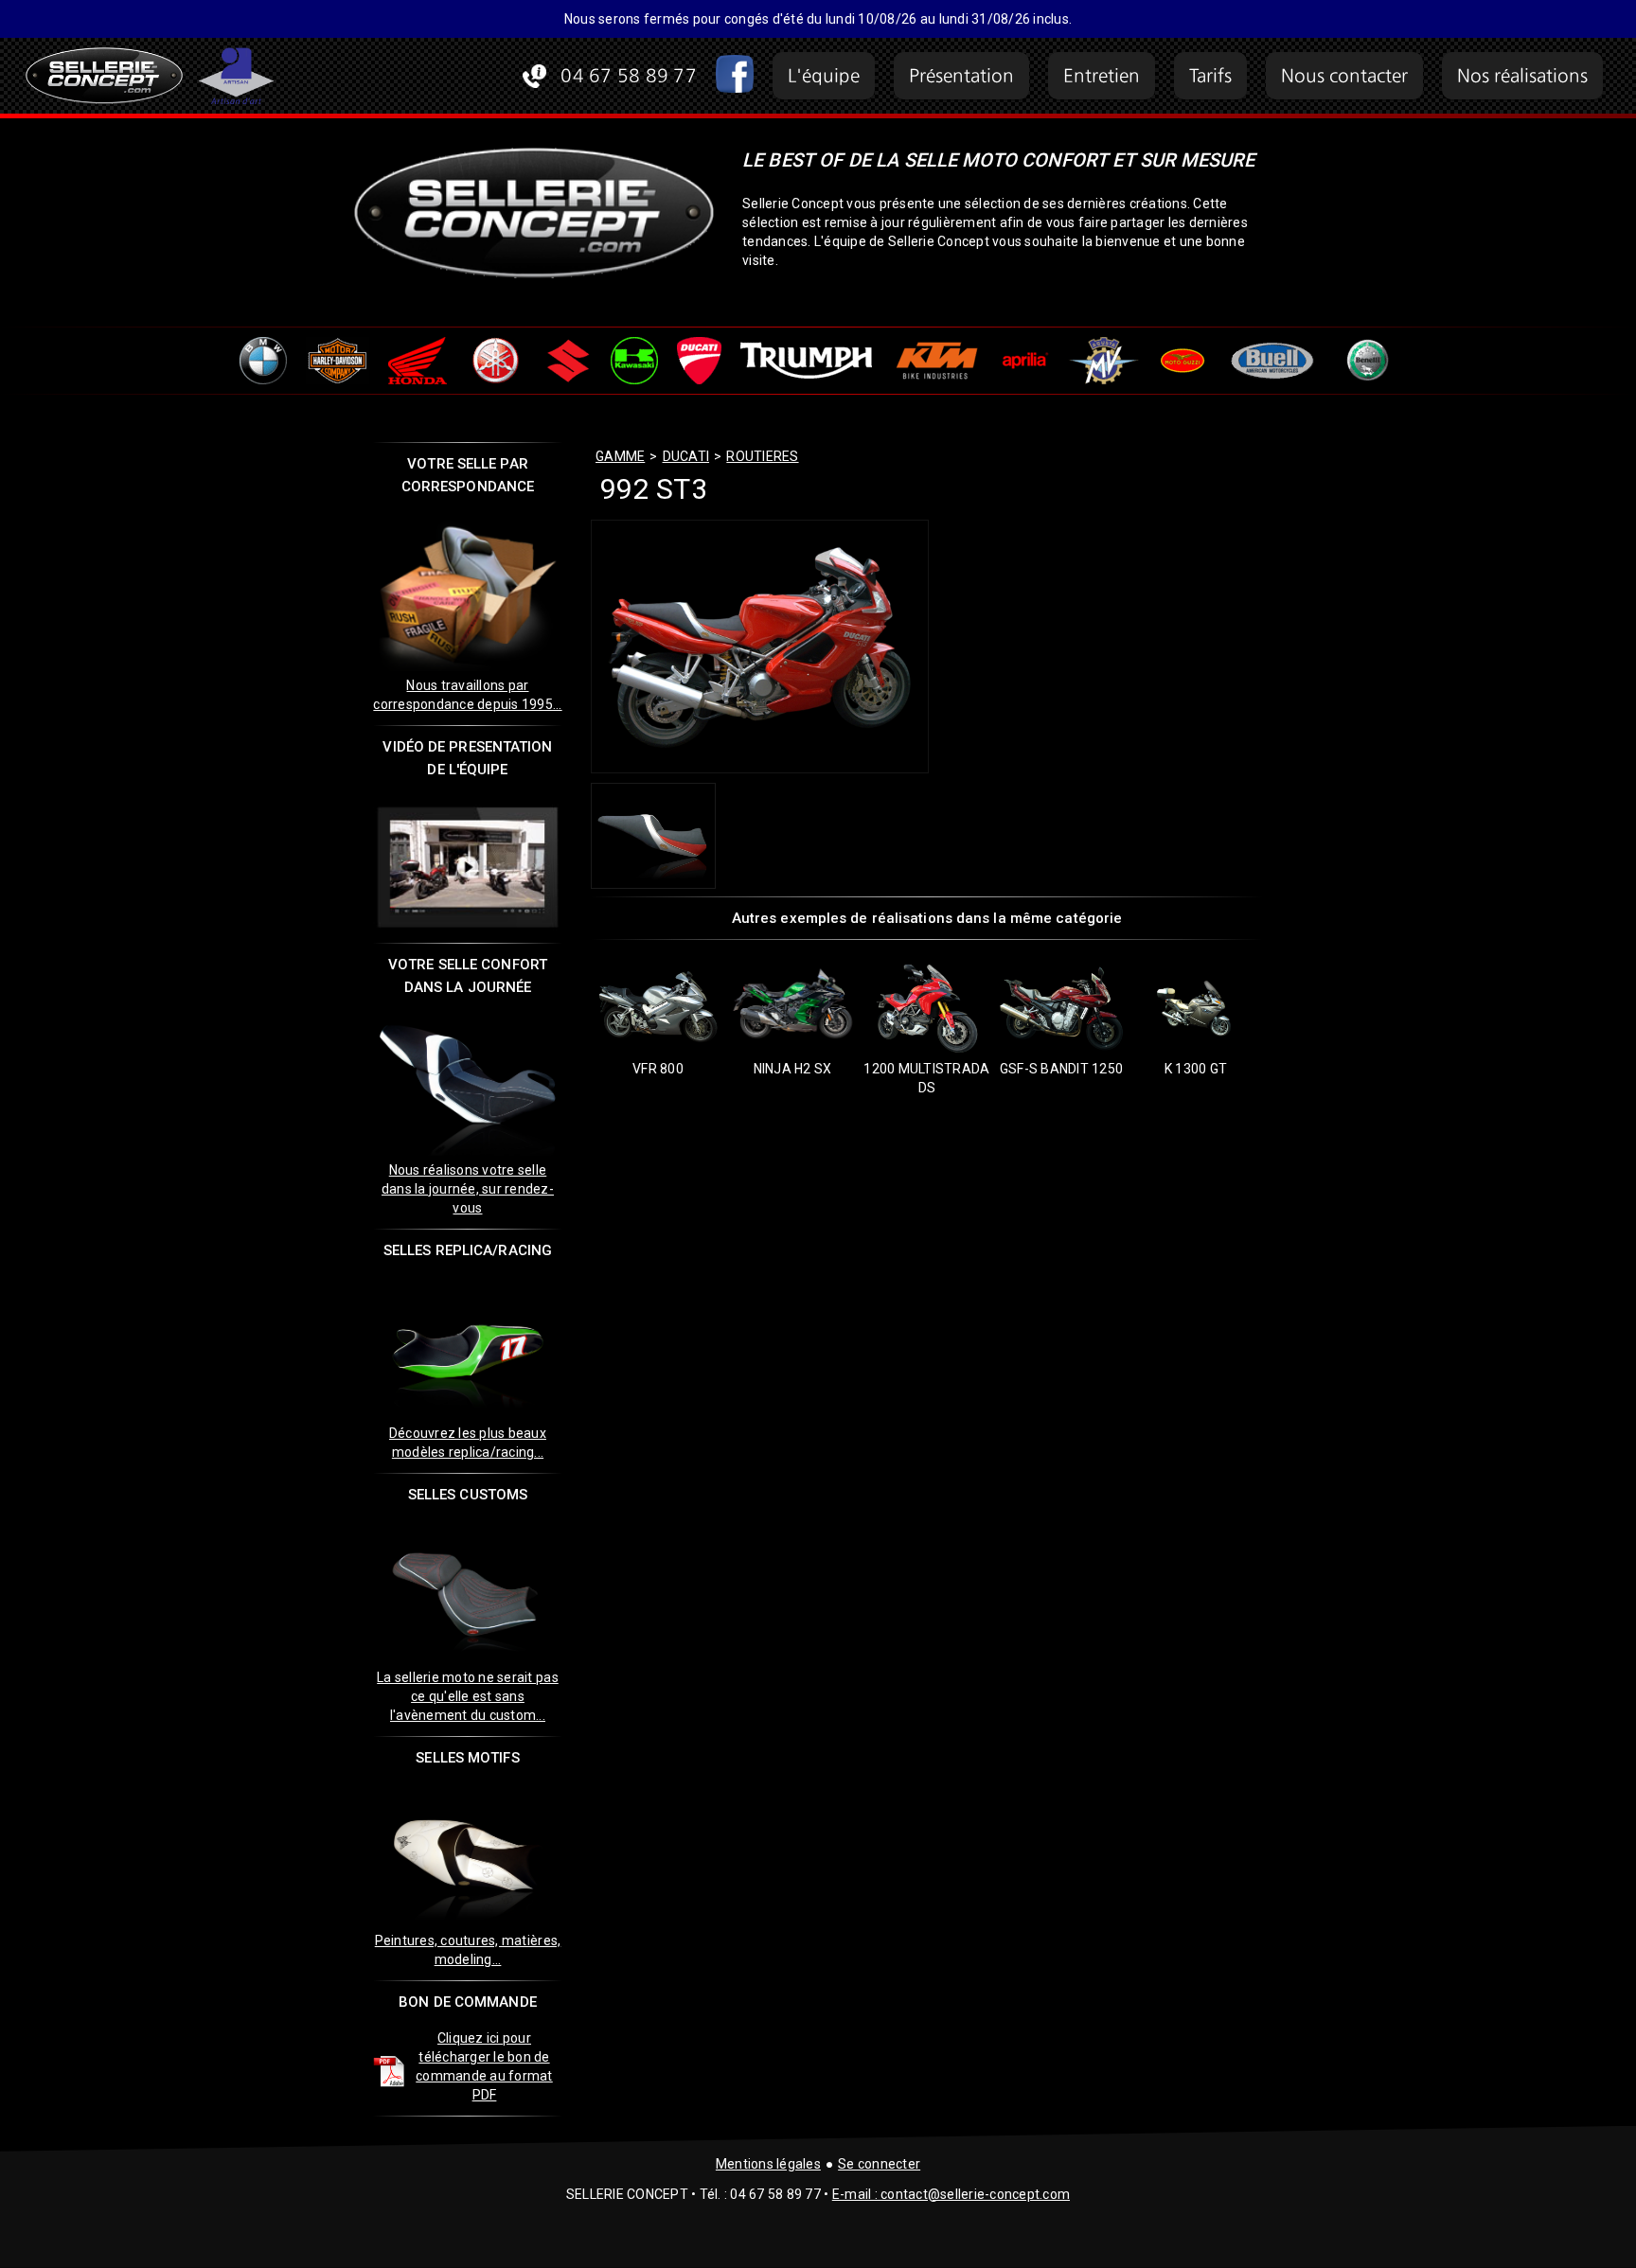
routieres (762, 456)
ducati (686, 456)
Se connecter (879, 2164)
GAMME (620, 456)
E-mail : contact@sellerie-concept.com (951, 2194)
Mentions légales (768, 2164)
